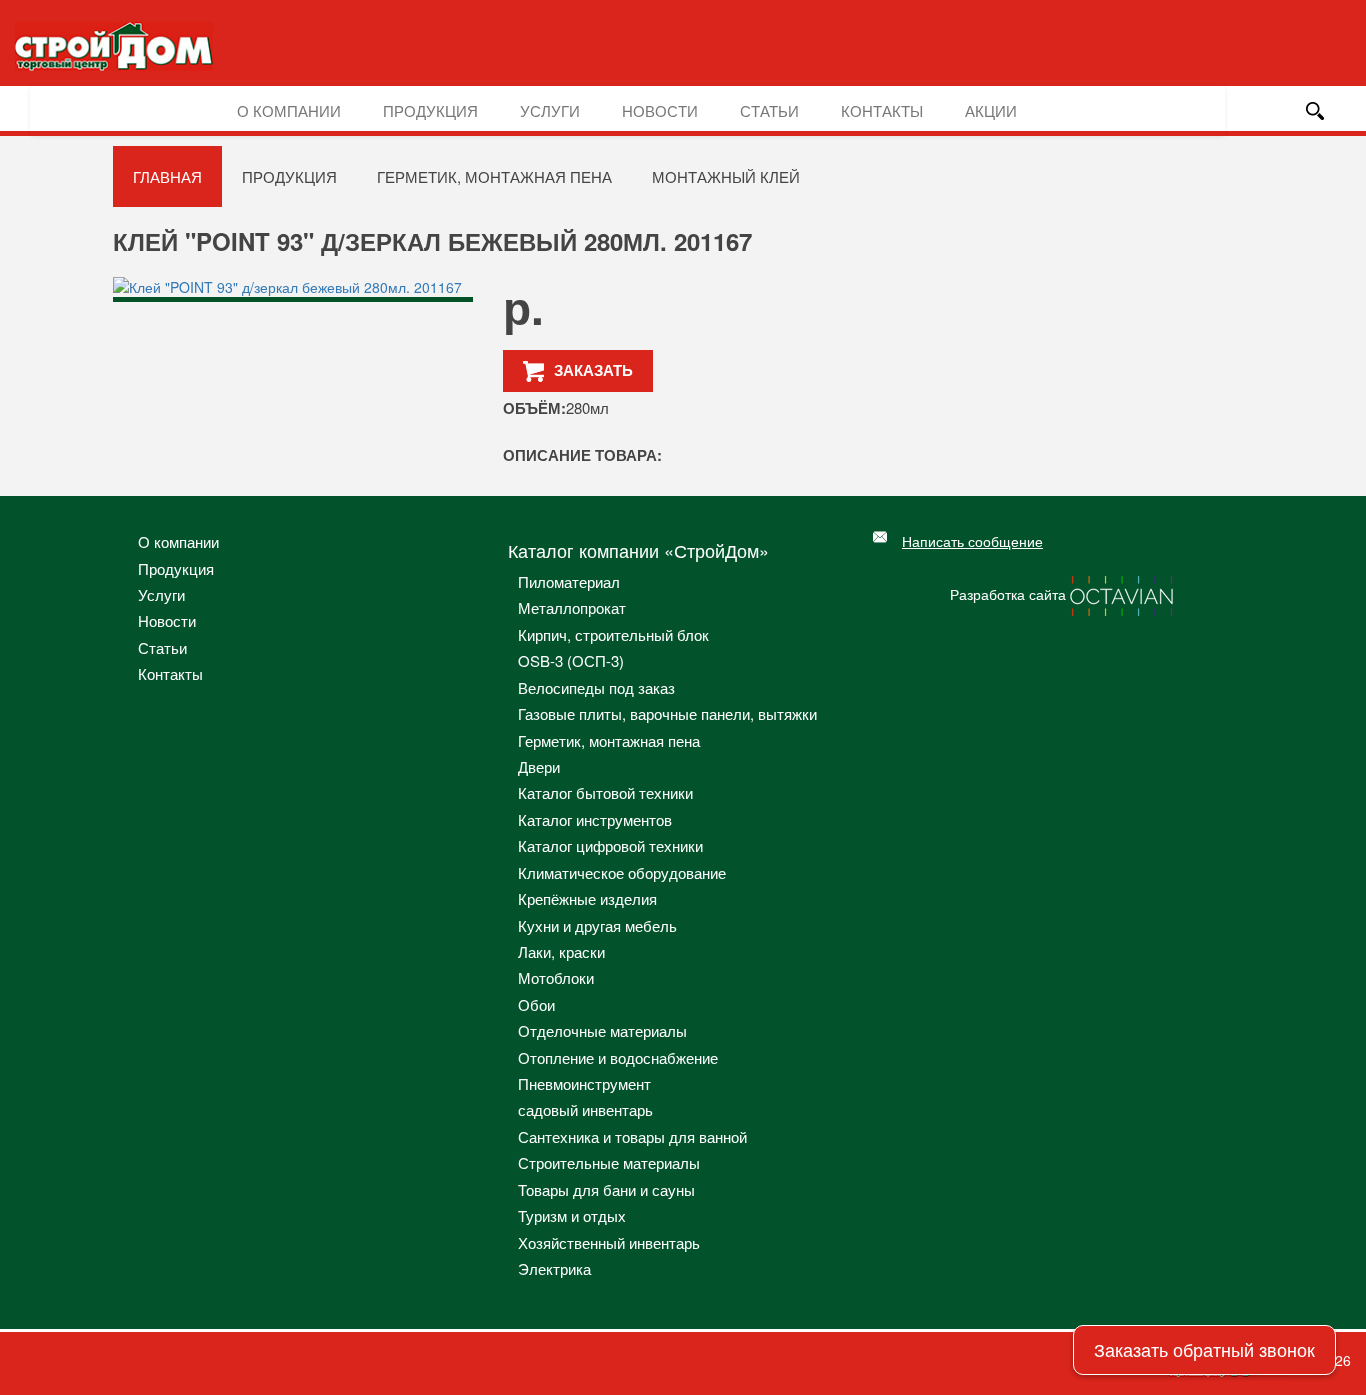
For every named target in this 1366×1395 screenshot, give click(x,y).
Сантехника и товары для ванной (632, 1136)
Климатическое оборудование (622, 872)
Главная (167, 176)
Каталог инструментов (595, 819)
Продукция (430, 110)
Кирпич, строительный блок (613, 634)
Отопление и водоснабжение (618, 1057)
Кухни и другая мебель (597, 925)
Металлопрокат (572, 607)
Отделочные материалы (602, 1030)
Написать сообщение (972, 541)
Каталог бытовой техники (605, 792)
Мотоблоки (556, 977)
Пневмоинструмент (584, 1083)
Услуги (550, 110)
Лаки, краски (561, 951)
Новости (660, 110)
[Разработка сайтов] (1123, 594)
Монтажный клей (726, 176)
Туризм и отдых (572, 1215)
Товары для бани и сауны (606, 1189)
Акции (991, 110)
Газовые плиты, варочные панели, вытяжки (667, 713)
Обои (536, 1004)
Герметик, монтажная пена (494, 176)
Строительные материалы (609, 1162)
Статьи (769, 110)
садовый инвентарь (585, 1109)
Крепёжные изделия (587, 898)
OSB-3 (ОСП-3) (571, 660)
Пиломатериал (569, 581)
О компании (289, 110)
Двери (539, 766)
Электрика (554, 1268)
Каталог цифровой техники (610, 845)
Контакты (882, 110)
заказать (593, 370)
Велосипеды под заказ (596, 687)
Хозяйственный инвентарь (609, 1242)
